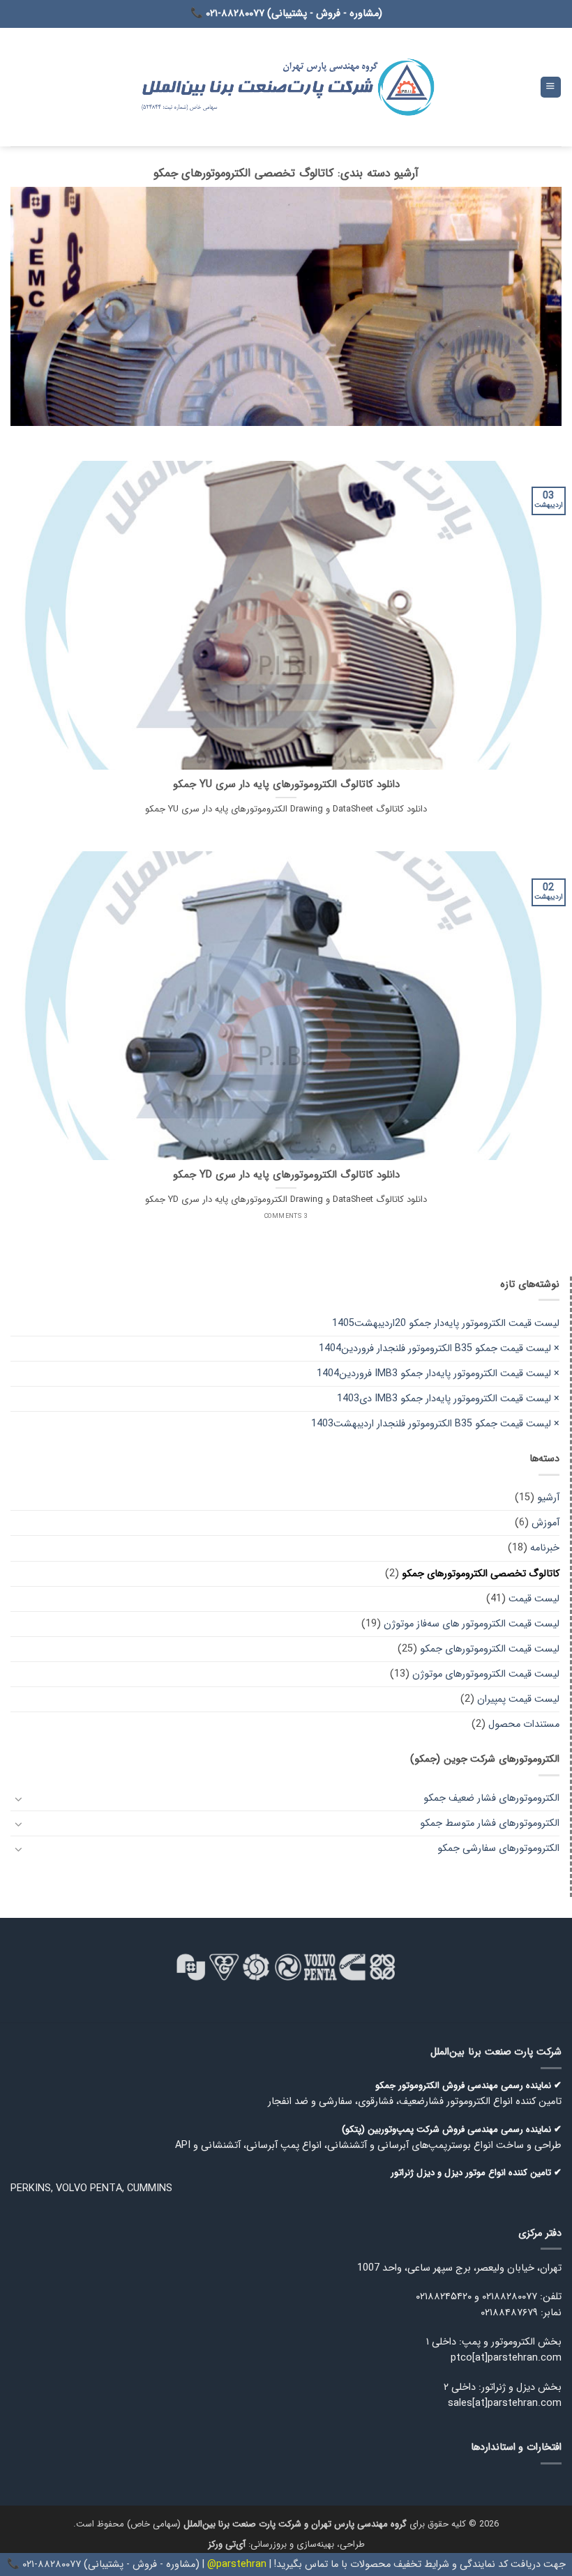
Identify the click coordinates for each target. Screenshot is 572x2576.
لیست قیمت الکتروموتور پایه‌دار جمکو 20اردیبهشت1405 (446, 1324)
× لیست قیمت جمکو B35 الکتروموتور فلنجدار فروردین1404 (439, 1349)
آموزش (545, 1523)
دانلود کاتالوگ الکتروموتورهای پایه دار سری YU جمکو (286, 785)
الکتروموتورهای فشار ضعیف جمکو (491, 1798)
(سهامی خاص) (267, 2524)
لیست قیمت (534, 1599)
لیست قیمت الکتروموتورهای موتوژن (486, 1674)
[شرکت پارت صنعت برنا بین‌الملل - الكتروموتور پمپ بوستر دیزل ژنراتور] (286, 87)
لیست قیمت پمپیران (518, 1699)
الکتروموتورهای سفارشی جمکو (498, 1849)
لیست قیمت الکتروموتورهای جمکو (490, 1649)
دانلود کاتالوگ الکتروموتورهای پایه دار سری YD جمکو (286, 1175)
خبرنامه (545, 1548)
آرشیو (548, 1498)
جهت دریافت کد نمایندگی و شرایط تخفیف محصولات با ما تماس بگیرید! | (416, 2564)
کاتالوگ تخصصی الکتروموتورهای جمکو (481, 1574)
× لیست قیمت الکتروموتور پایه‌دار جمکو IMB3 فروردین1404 (438, 1374)
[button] (551, 87)
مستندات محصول (524, 1724)
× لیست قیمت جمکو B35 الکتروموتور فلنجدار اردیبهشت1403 (435, 1424)
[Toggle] (19, 1799)
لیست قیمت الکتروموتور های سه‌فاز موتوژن (472, 1624)
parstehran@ (237, 2564)
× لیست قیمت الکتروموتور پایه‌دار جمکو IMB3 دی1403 (448, 1399)
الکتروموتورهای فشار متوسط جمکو (490, 1823)
